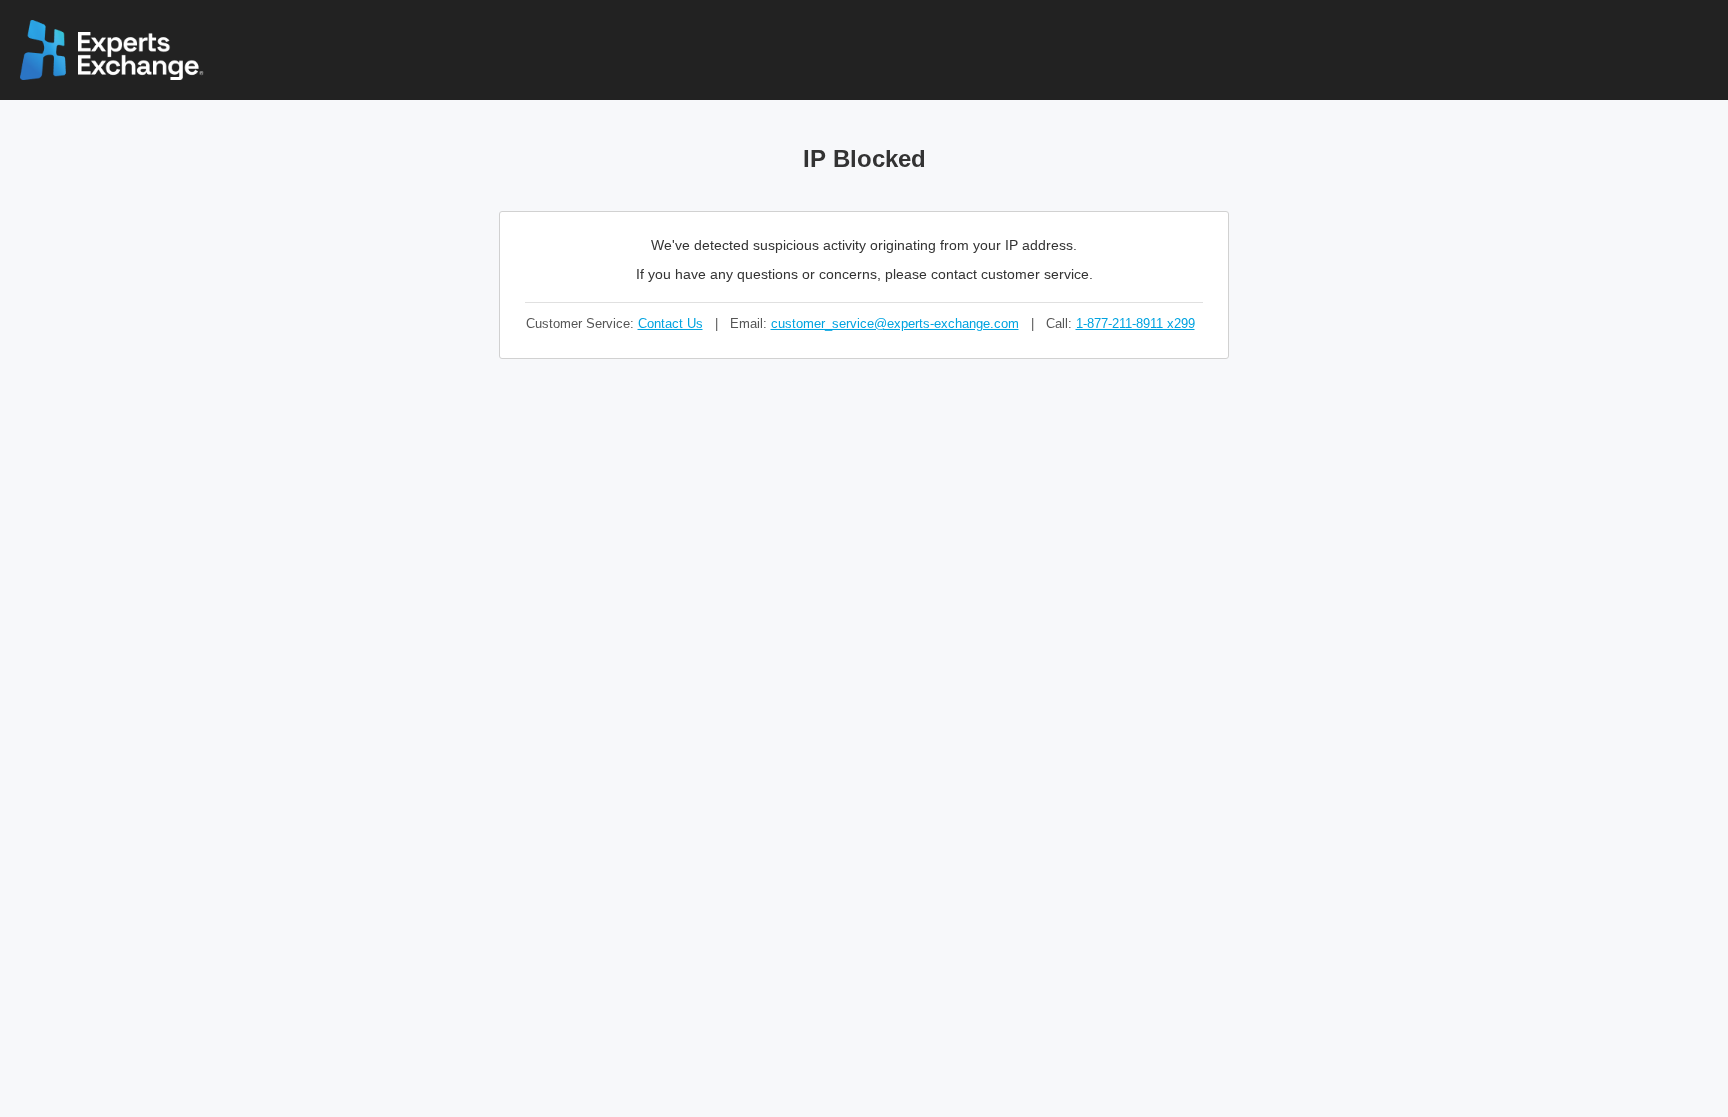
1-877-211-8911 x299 (1135, 323)
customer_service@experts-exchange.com (895, 323)
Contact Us (670, 323)
